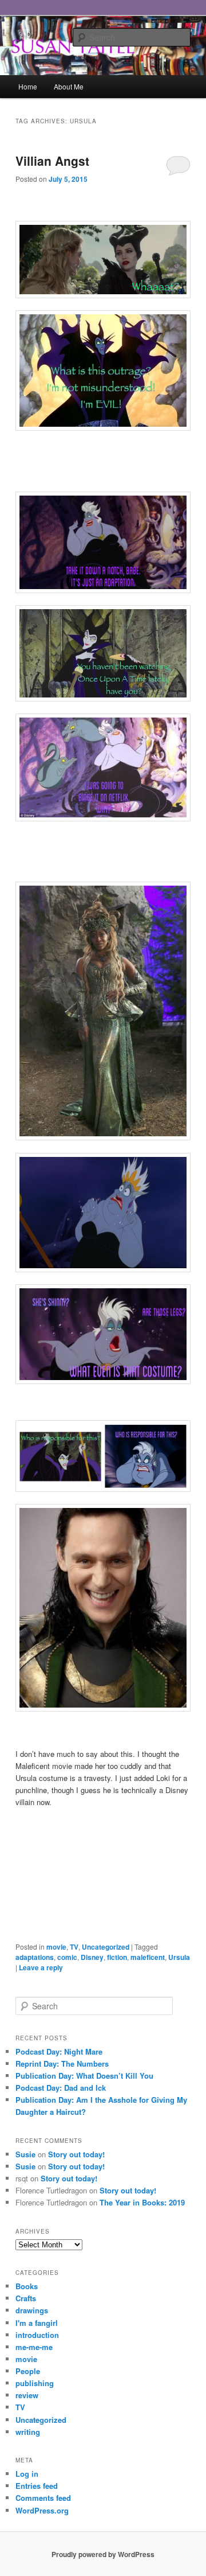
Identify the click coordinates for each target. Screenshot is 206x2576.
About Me (69, 86)
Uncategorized (106, 1947)
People (28, 2371)
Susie (25, 2154)
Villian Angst (52, 161)
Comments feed (43, 2498)
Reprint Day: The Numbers (62, 2063)
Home (28, 86)
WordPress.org (42, 2510)
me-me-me (34, 2347)
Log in (27, 2474)
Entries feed (37, 2486)
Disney (92, 1957)
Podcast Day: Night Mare (59, 2051)
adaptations (35, 1957)
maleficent (148, 1957)
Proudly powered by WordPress (103, 2554)
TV (74, 1947)
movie (56, 1947)
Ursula (179, 1957)
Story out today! (76, 2154)
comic (67, 1957)
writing (28, 2432)
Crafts (26, 2298)
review (27, 2395)
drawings (32, 2310)
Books (27, 2286)
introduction (37, 2335)
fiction (117, 1957)
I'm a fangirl (37, 2323)
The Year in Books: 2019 (142, 2202)
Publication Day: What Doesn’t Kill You (84, 2076)
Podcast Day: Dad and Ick (61, 2088)
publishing (35, 2383)
